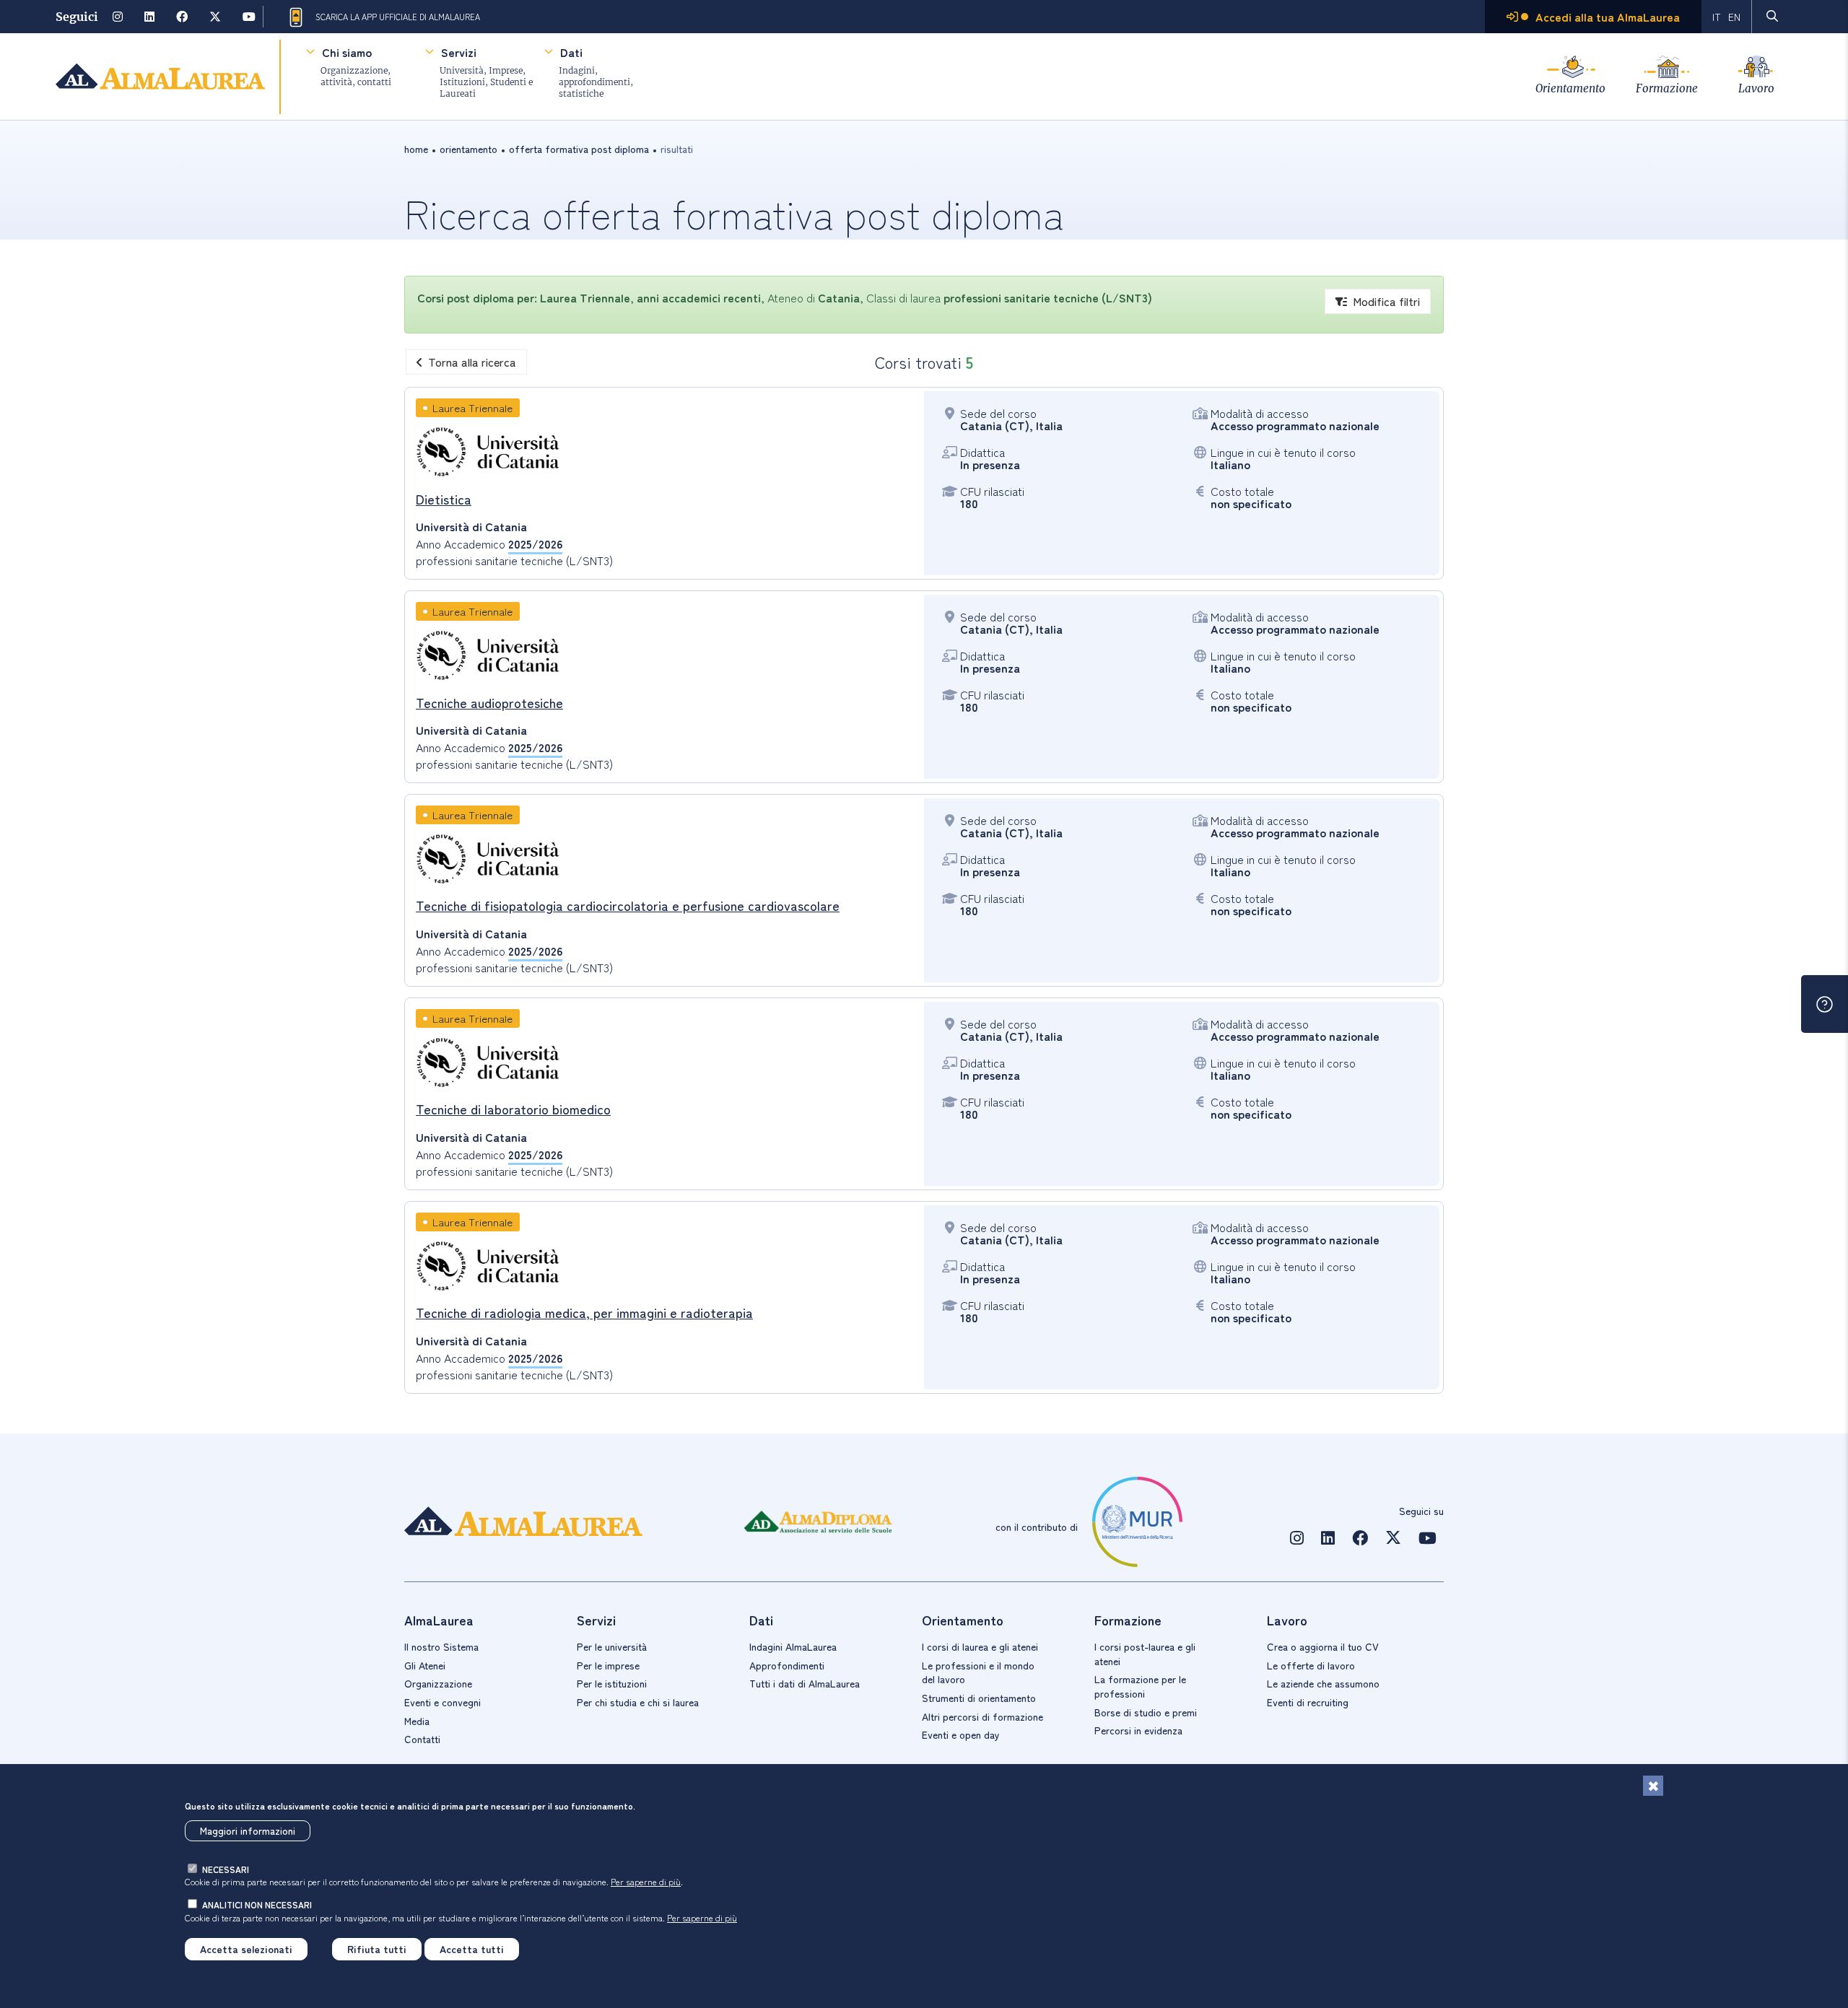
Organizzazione (438, 1683)
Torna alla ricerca (472, 362)
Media (417, 1721)
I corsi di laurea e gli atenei (980, 1646)
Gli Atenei (425, 1665)
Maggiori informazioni (248, 1830)
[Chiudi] (1653, 1786)
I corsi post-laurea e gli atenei (1145, 1654)
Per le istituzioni (612, 1683)
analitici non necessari (257, 1904)
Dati (571, 52)
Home (416, 149)
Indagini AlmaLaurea (793, 1646)
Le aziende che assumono (1323, 1683)
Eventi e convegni (443, 1702)
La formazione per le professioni (1140, 1686)
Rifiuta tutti (377, 1949)
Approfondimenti (787, 1665)
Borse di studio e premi (1146, 1712)
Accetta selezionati (246, 1949)
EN (1734, 17)
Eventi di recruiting (1308, 1702)
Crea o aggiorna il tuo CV (1323, 1646)
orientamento (468, 149)
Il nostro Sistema (441, 1646)
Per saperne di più (646, 1881)
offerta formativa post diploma (579, 149)
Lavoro (1756, 88)
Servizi (459, 52)
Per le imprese (608, 1665)
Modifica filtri (1386, 301)
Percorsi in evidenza (1138, 1730)
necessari (226, 1869)
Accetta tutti (472, 1949)
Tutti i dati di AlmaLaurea (805, 1683)
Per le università (612, 1646)
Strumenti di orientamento (979, 1698)
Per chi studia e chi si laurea (638, 1702)
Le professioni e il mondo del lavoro (978, 1672)
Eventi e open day (961, 1734)
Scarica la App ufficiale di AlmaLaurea (398, 17)
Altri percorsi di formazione (982, 1716)
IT (1717, 17)
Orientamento (1570, 88)
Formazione (1667, 88)
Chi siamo (347, 52)
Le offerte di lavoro (1311, 1665)
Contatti (422, 1739)
